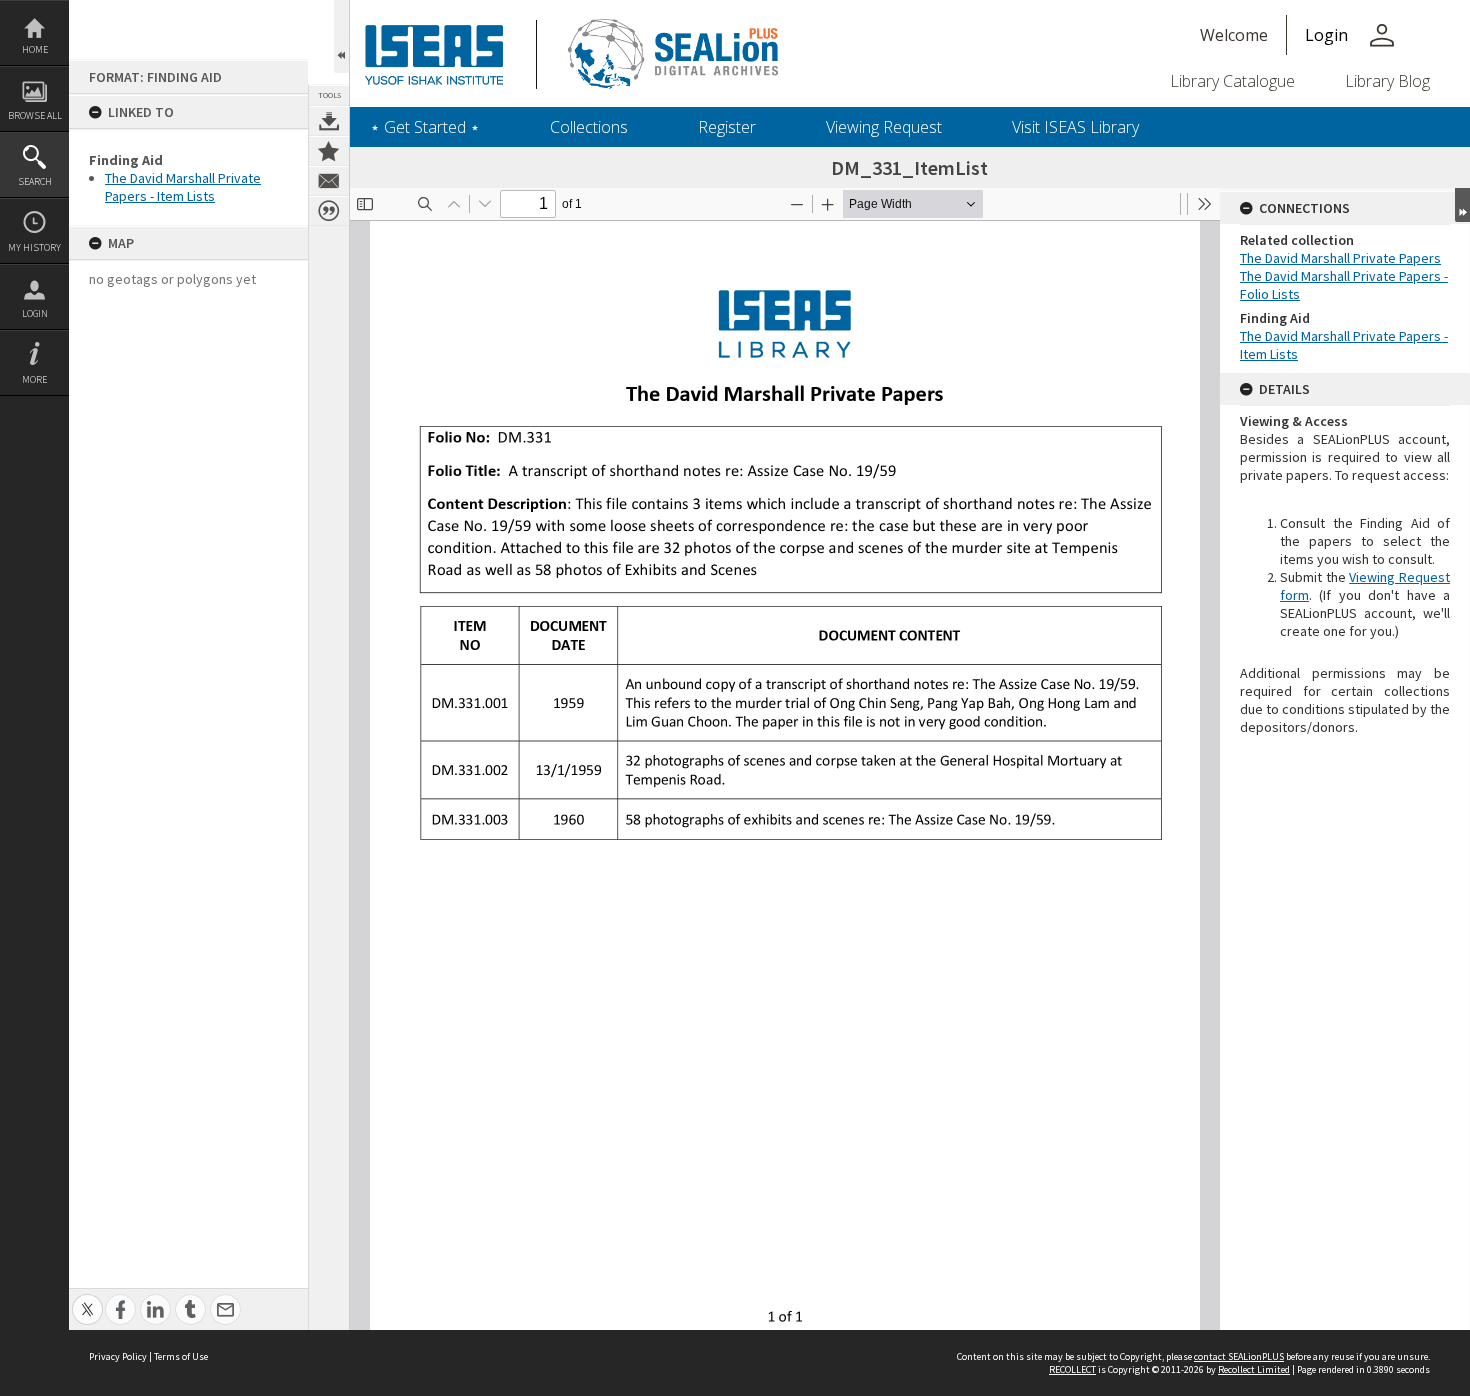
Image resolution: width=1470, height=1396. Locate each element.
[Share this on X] (87, 1298)
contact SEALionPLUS (1239, 1356)
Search (35, 181)
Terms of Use (181, 1356)
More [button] (34, 379)
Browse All (35, 115)
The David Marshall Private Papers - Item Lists (183, 187)
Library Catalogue (1232, 81)
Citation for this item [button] (329, 211)
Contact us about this (329, 181)
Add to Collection (329, 151)
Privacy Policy (118, 1356)
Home (35, 49)
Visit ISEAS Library (1075, 127)
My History (34, 247)
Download (329, 121)
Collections (589, 127)
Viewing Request (884, 127)
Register (727, 127)
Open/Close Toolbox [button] (341, 36)
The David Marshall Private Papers (1340, 258)
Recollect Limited (1254, 1369)
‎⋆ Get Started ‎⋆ (425, 127)
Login (35, 313)
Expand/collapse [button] (1462, 205)
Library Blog (1387, 81)
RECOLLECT (1072, 1369)
